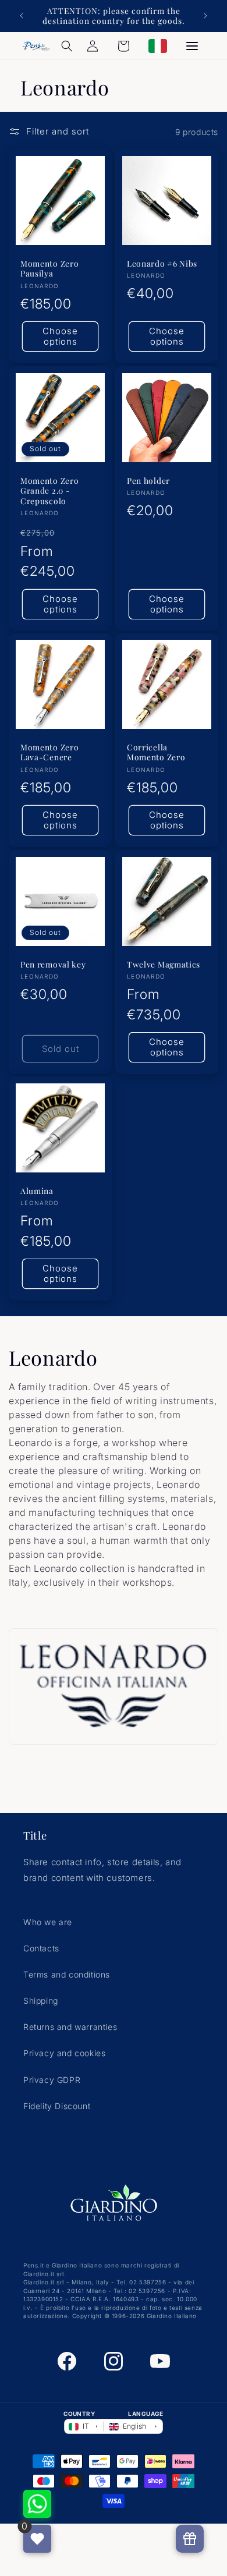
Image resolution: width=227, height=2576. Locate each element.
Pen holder (148, 481)
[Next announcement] (205, 16)
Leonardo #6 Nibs (162, 263)
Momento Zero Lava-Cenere (49, 752)
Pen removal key (53, 964)
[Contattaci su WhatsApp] (37, 2504)
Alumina (37, 1191)
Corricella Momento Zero (156, 752)
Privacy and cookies (64, 2053)
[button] (67, 46)
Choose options (60, 337)
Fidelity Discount (57, 2106)
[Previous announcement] (22, 16)
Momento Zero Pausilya (49, 268)
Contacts (41, 1948)
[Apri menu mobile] (192, 46)
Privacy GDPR (52, 2080)
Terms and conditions (67, 1974)
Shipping (41, 2001)
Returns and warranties (70, 2027)
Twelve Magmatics (164, 964)
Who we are (48, 1922)
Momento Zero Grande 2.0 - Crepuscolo (49, 491)
